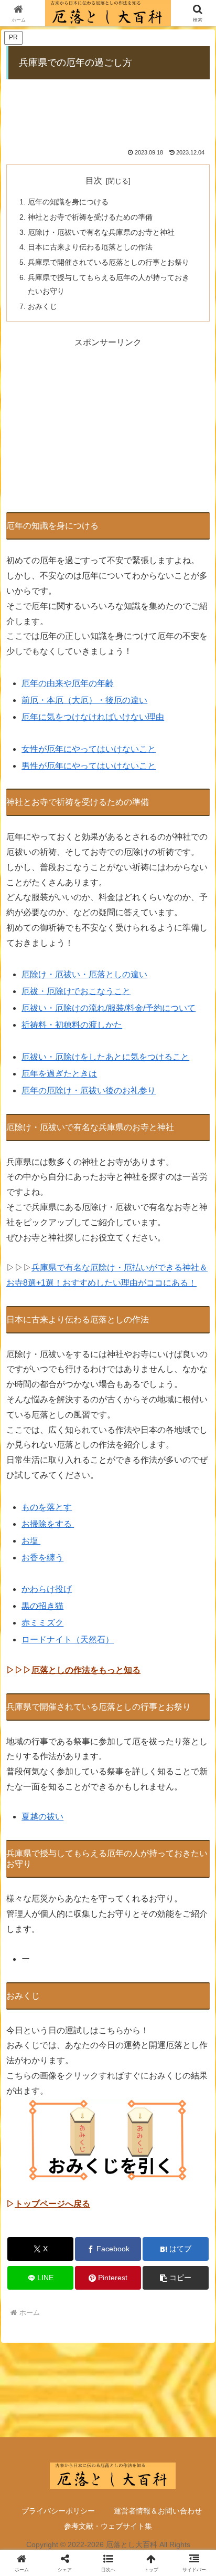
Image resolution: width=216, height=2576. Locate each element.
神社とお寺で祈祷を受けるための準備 (90, 217)
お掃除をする (48, 1524)
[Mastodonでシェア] (84, 2556)
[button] (176, 2278)
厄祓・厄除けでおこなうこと (76, 991)
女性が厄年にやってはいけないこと (89, 749)
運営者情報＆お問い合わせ (158, 2511)
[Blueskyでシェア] (132, 2556)
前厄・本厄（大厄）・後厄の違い (84, 700)
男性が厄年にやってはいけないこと (89, 766)
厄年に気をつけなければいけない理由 (93, 717)
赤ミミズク (42, 1623)
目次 (94, 180)
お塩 (31, 1541)
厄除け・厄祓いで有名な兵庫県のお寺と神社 (101, 232)
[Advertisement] (108, 108)
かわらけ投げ (47, 1589)
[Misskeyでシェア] (180, 2556)
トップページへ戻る (52, 2204)
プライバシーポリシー (58, 2511)
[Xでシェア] (36, 2556)
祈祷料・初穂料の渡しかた (72, 1025)
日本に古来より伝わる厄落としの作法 (90, 247)
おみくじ (42, 306)
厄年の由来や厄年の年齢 (68, 683)
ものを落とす (47, 1507)
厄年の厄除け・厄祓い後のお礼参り (89, 1090)
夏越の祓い (42, 1817)
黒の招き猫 (42, 1606)
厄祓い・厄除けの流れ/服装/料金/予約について (109, 1008)
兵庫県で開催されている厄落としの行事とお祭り (109, 262)
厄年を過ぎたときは (59, 1074)
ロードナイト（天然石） (68, 1639)
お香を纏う (42, 1558)
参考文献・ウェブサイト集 (108, 2526)
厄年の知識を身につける (68, 202)
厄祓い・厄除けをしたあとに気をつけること (105, 1057)
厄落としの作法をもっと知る (86, 1670)
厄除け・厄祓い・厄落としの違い (84, 974)
